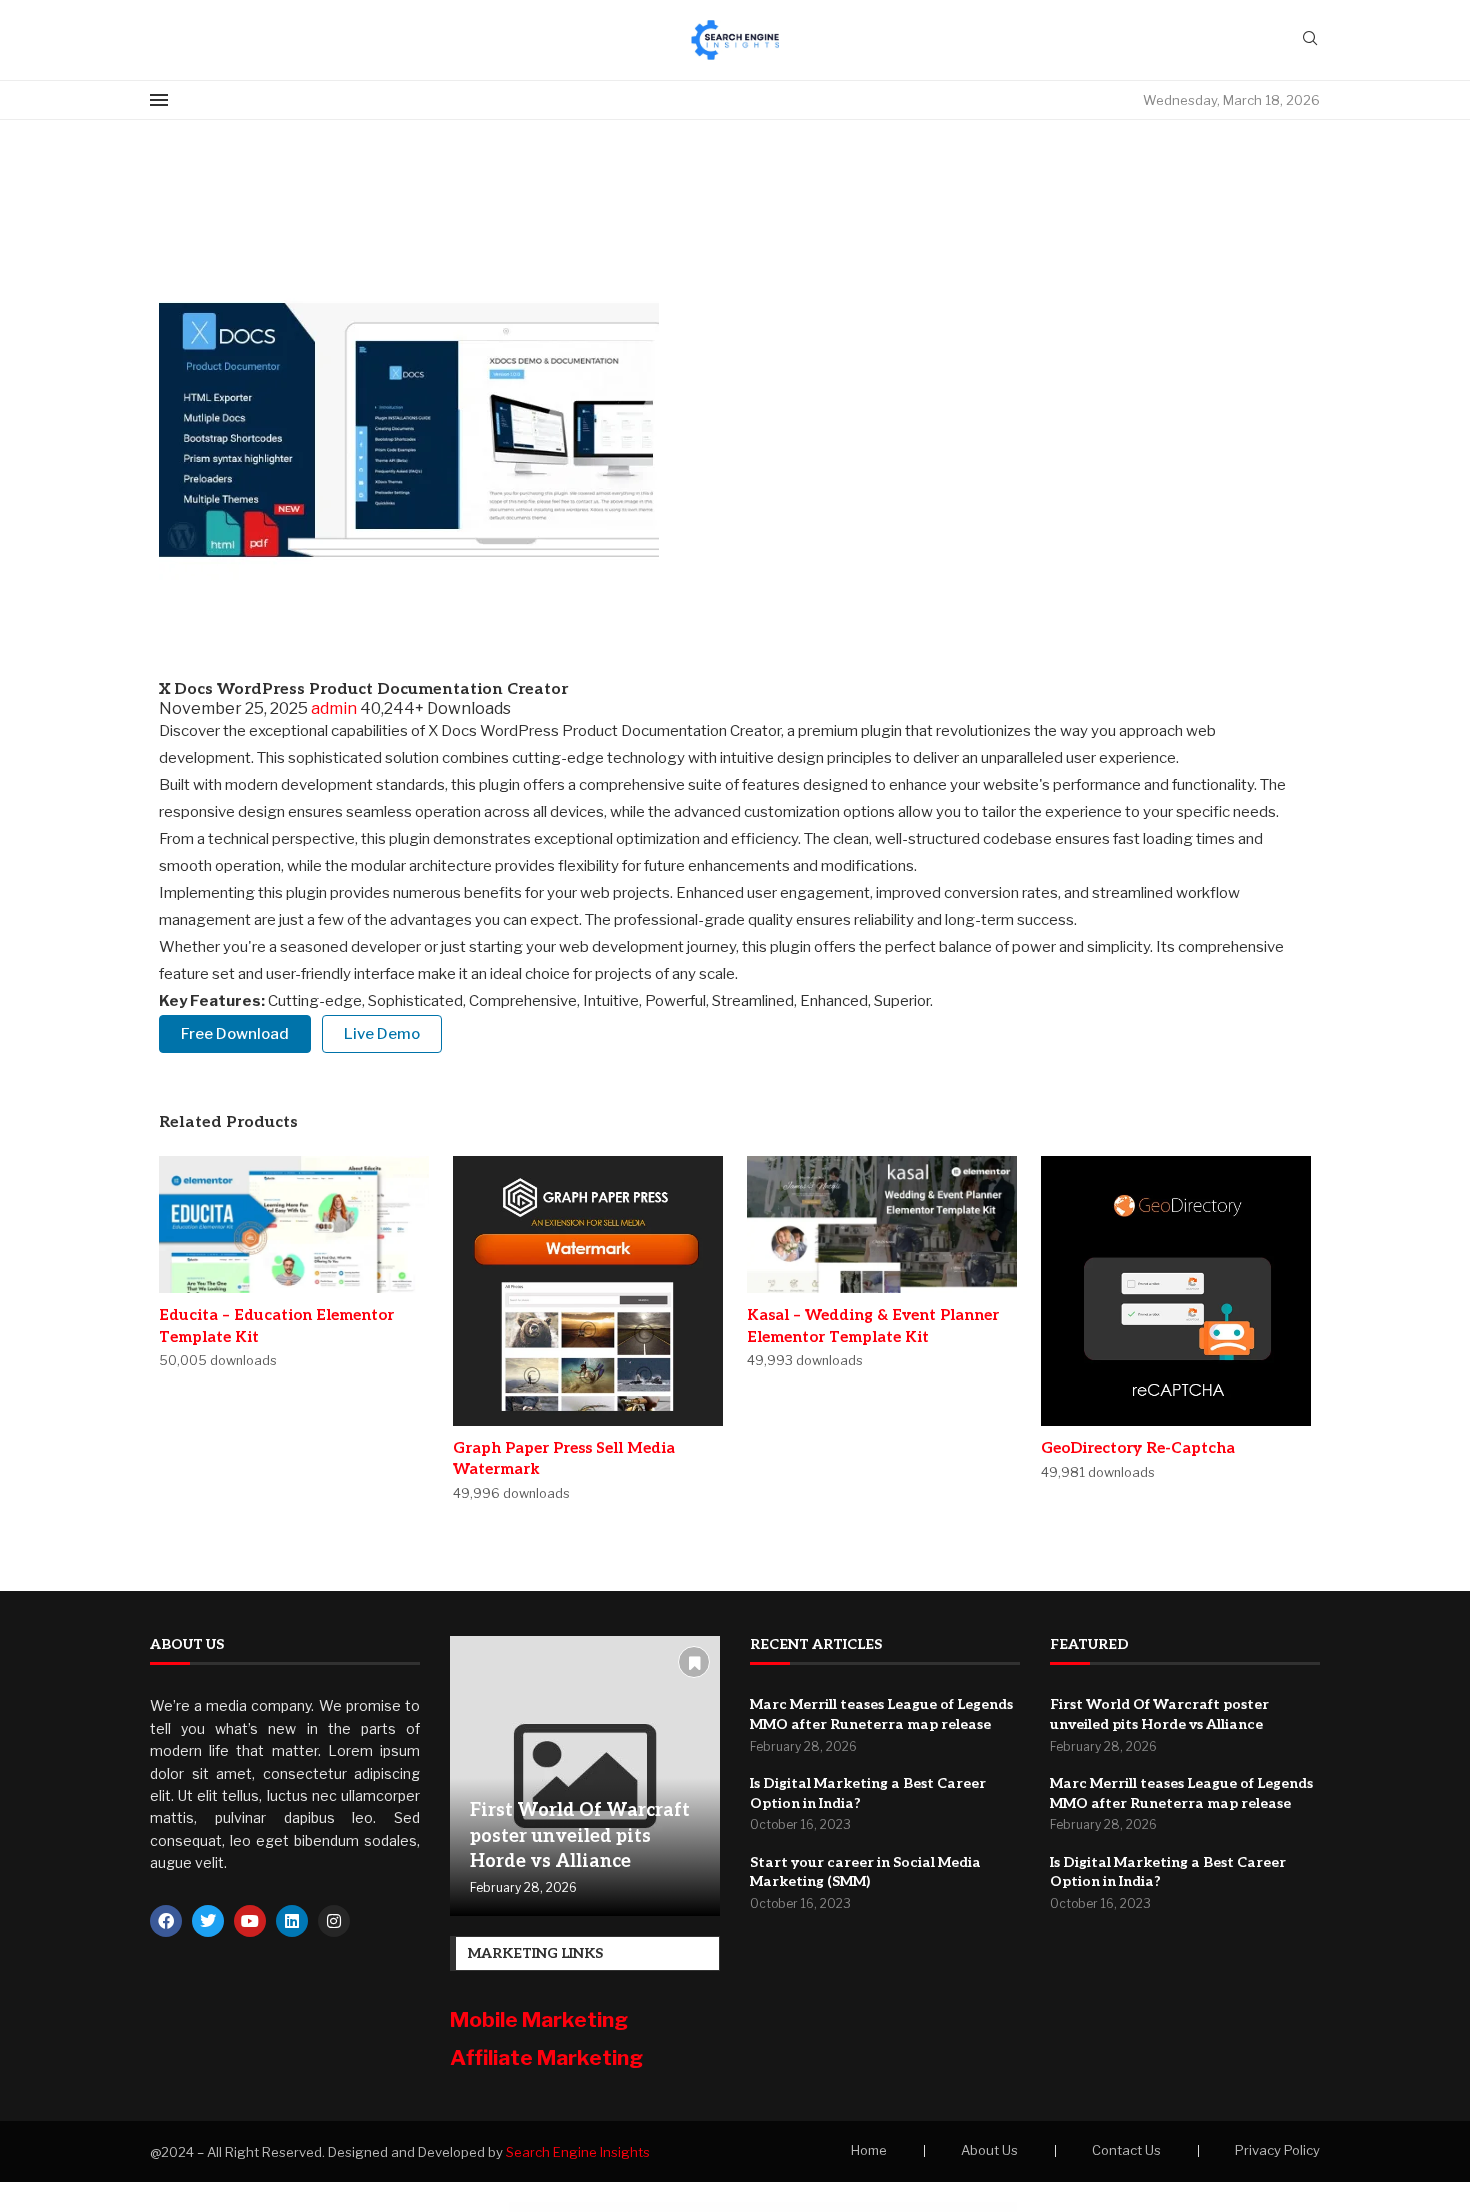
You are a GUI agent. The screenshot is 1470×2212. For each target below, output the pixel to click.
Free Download (235, 1034)
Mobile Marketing (541, 2019)
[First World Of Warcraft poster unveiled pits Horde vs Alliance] (585, 1776)
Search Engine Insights (578, 2152)
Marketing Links (535, 1953)
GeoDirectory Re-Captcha (1138, 1448)
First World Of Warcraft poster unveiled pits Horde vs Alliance (580, 1835)
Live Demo (382, 1034)
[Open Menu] (159, 100)
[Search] (1310, 39)
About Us (989, 2150)
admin (335, 708)
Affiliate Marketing (546, 2057)
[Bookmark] (694, 1662)
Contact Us (1126, 2150)
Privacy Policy (1277, 2150)
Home (869, 2150)
